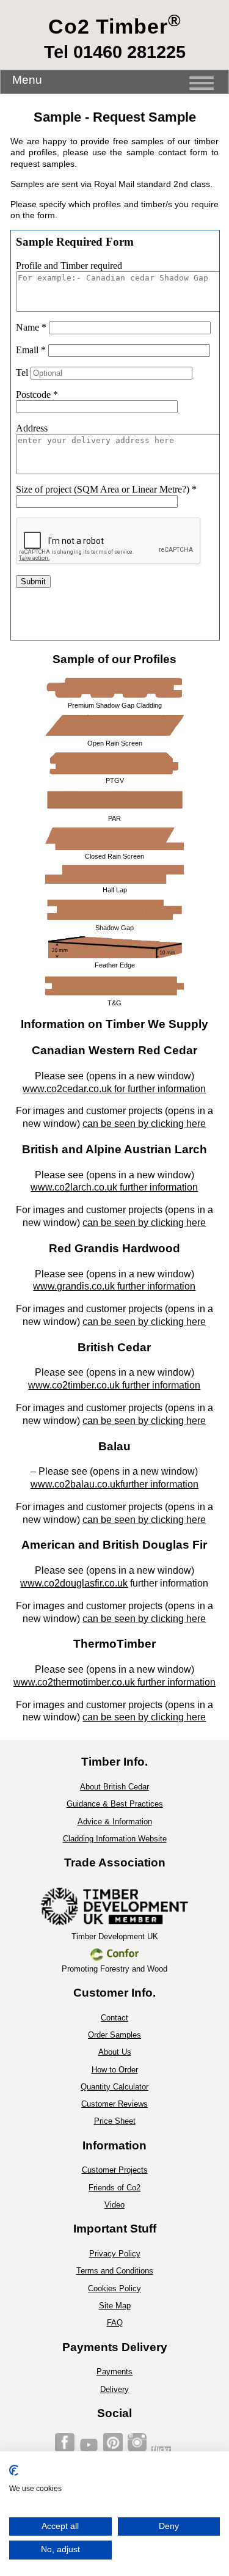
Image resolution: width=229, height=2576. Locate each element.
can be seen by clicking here (144, 1124)
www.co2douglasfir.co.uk (74, 1583)
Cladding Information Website (115, 1839)
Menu (27, 80)
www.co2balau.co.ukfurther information (114, 1484)
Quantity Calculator (114, 2087)
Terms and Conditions (115, 2271)
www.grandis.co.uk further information (114, 1286)
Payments (114, 2372)
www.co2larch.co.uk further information (114, 1187)
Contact (114, 2018)
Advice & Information (115, 1822)
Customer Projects (115, 2170)
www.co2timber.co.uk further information (114, 1385)
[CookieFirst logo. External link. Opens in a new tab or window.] (14, 2470)
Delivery (114, 2389)
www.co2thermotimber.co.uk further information (114, 1682)
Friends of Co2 (114, 2188)
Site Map (115, 2306)
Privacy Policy (115, 2254)
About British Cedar (114, 1787)
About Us (115, 2052)
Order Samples (114, 2035)
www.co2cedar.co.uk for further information (114, 1089)
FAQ (115, 2323)
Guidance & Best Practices (115, 1804)
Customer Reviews (114, 2104)
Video (114, 2205)
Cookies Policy (114, 2288)
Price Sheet (115, 2121)
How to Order (115, 2070)
